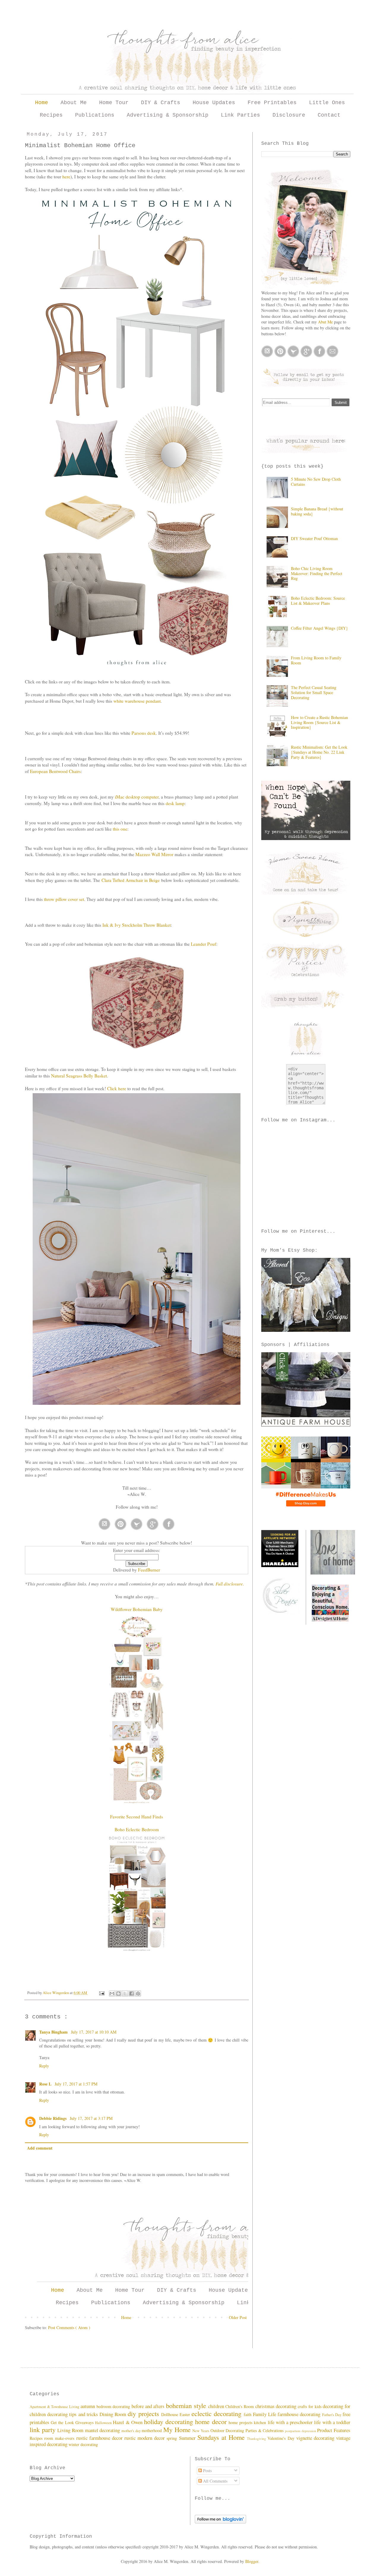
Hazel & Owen (128, 2422)
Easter (186, 2414)
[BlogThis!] (118, 1993)
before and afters (149, 2406)
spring (173, 2438)
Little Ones (327, 103)
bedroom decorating (114, 2406)
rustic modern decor (145, 2438)
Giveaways (85, 2422)
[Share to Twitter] (125, 1993)
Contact (329, 115)
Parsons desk (144, 733)
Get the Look (63, 2422)
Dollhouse (170, 2414)
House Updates (214, 103)
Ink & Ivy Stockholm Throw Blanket (137, 925)
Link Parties (240, 115)
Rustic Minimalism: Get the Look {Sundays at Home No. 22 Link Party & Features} (319, 752)
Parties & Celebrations (265, 2430)
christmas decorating (277, 2406)
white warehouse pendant (137, 701)
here (66, 177)
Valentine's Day (282, 2438)
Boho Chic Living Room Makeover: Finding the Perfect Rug (317, 573)
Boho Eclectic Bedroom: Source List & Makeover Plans (318, 601)
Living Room (71, 2430)
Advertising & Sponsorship (168, 115)
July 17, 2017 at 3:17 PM (91, 2118)
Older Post (238, 2317)
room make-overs (60, 2438)
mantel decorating (103, 2430)
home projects (241, 2422)
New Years (201, 2431)
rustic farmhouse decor (100, 2438)
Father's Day (332, 2415)
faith (248, 2414)
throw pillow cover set (64, 899)
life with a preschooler (291, 2422)
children (217, 2406)
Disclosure (289, 115)
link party (43, 2429)
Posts (207, 2471)
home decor (212, 2421)
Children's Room (240, 2406)
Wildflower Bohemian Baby (137, 1609)
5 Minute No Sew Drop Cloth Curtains (316, 482)
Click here (117, 1088)
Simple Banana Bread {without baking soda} (317, 511)
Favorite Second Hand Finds (137, 1817)
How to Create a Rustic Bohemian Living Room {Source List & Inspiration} (319, 722)
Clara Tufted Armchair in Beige (131, 880)
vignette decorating (316, 2438)
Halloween (104, 2423)
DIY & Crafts (161, 103)
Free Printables (272, 103)
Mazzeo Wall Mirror (154, 854)
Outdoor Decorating (228, 2430)
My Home (178, 2429)
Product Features (334, 2430)
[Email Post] (101, 1993)
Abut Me (325, 322)
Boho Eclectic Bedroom (137, 1829)
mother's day (132, 2431)
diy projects (144, 2413)
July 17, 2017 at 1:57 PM (76, 2084)
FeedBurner (149, 1570)
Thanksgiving (257, 2438)
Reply (44, 2066)
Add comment (40, 2148)
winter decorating (83, 2444)
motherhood (152, 2430)
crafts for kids (310, 2406)
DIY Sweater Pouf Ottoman (314, 538)
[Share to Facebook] (132, 1993)
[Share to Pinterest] (138, 1993)
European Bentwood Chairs (55, 771)
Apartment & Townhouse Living (55, 2407)
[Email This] (112, 1993)
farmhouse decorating (300, 2414)
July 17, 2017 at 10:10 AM (94, 2032)
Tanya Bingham (53, 2032)
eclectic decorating (217, 2413)
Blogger (252, 2561)
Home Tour (114, 103)
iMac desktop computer (137, 797)
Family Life (265, 2414)
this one (120, 829)
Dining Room (114, 2414)
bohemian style (187, 2405)
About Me (74, 103)
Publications (95, 115)
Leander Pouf (204, 944)
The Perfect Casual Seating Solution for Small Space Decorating (314, 692)
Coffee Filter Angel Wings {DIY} (319, 628)
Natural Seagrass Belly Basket (79, 1076)
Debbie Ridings (53, 2118)
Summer (188, 2438)
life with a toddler (332, 2422)
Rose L (45, 2084)
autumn (88, 2406)
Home (42, 103)
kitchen (261, 2422)
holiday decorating (170, 2421)
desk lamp (175, 803)
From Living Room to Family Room (316, 660)
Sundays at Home (222, 2437)
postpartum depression (301, 2431)
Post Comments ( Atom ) (69, 2327)
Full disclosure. (230, 1584)
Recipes (51, 115)
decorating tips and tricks (73, 2414)
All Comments (215, 2481)
